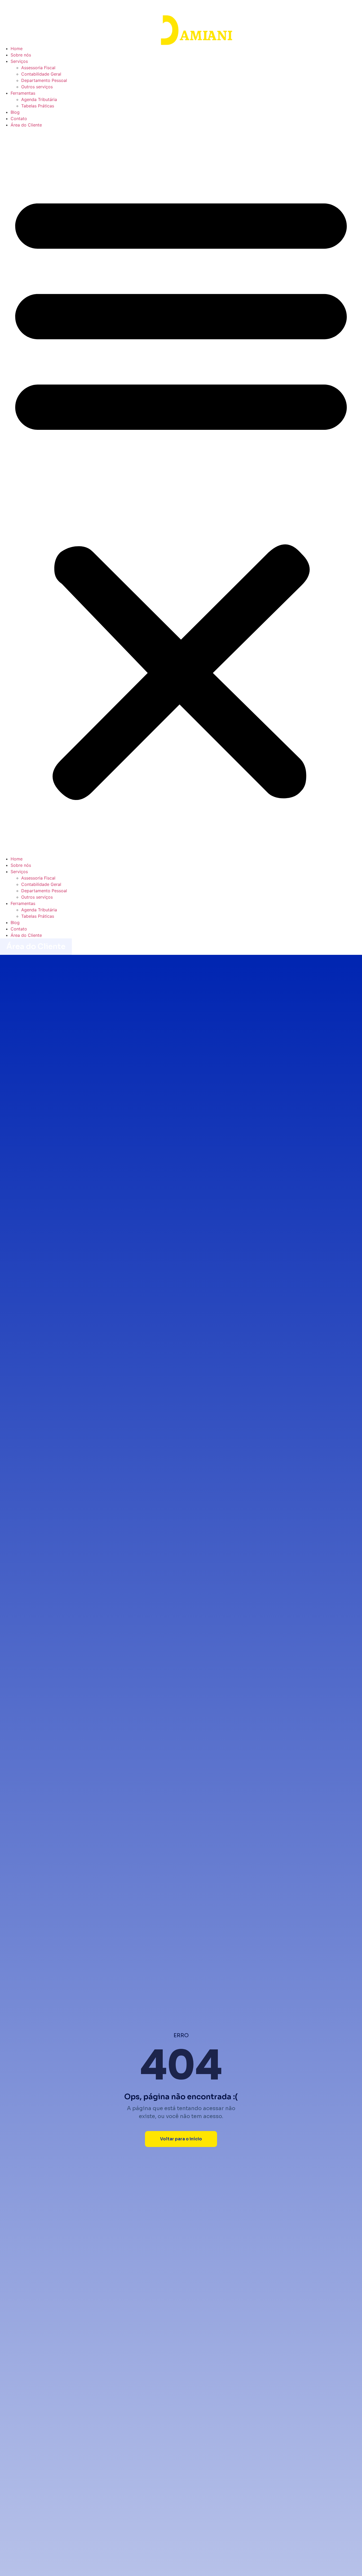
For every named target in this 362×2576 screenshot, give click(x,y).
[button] (181, 492)
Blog (15, 112)
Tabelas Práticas (38, 106)
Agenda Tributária (39, 99)
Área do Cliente (26, 125)
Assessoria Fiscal (38, 68)
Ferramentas (23, 93)
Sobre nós (21, 55)
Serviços (19, 61)
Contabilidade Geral (41, 74)
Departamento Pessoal (44, 80)
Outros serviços (37, 87)
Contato (19, 119)
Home (17, 49)
